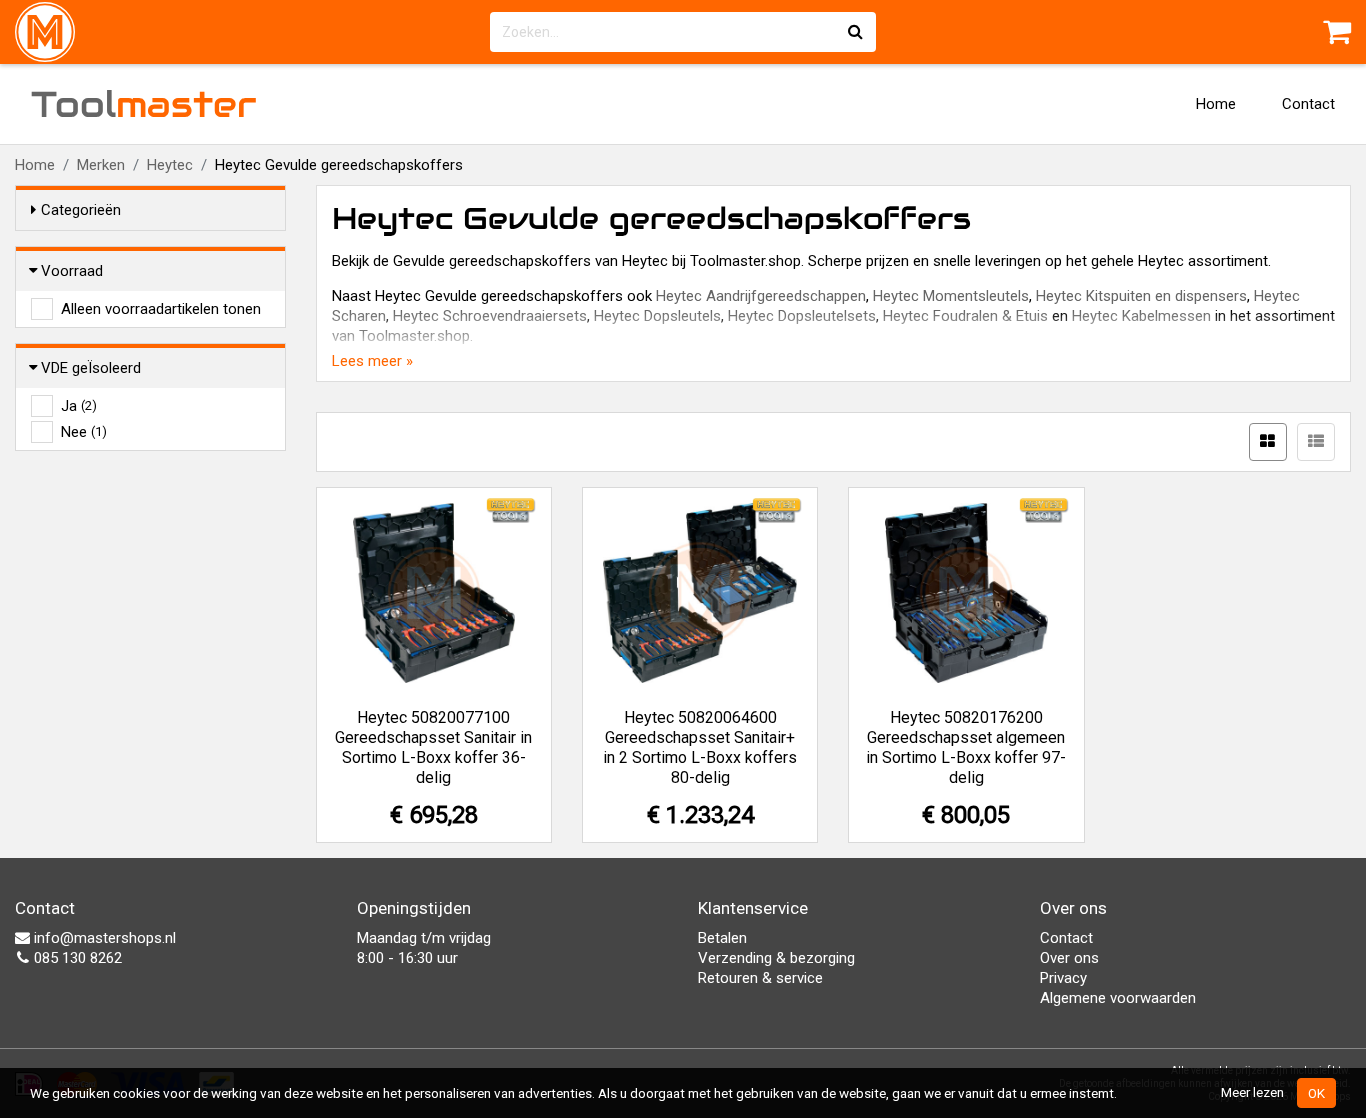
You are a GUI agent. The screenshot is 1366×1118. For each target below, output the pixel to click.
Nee (84, 432)
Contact (1308, 104)
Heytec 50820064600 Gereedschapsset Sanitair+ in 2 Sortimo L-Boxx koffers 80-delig (700, 747)
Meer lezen (1252, 1092)
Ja (79, 406)
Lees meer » (372, 361)
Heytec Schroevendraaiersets (490, 316)
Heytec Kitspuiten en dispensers (1141, 296)
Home (1216, 104)
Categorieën (81, 210)
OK (1316, 1093)
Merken (101, 165)
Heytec (170, 165)
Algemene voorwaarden (1118, 998)
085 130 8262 (76, 958)
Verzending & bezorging (776, 958)
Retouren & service (760, 978)
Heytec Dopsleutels (657, 316)
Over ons (1069, 958)
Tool (144, 104)
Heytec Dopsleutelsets (802, 316)
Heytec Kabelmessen (1141, 316)
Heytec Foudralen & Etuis (965, 316)
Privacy (1063, 978)
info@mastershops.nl (103, 938)
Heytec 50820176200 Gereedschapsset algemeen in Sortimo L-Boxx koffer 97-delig (966, 747)
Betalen (722, 938)
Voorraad (72, 271)
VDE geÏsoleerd (91, 368)
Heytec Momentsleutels (951, 296)
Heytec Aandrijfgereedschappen (761, 296)
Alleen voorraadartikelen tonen (161, 309)
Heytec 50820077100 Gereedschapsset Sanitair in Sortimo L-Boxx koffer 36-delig (433, 747)
